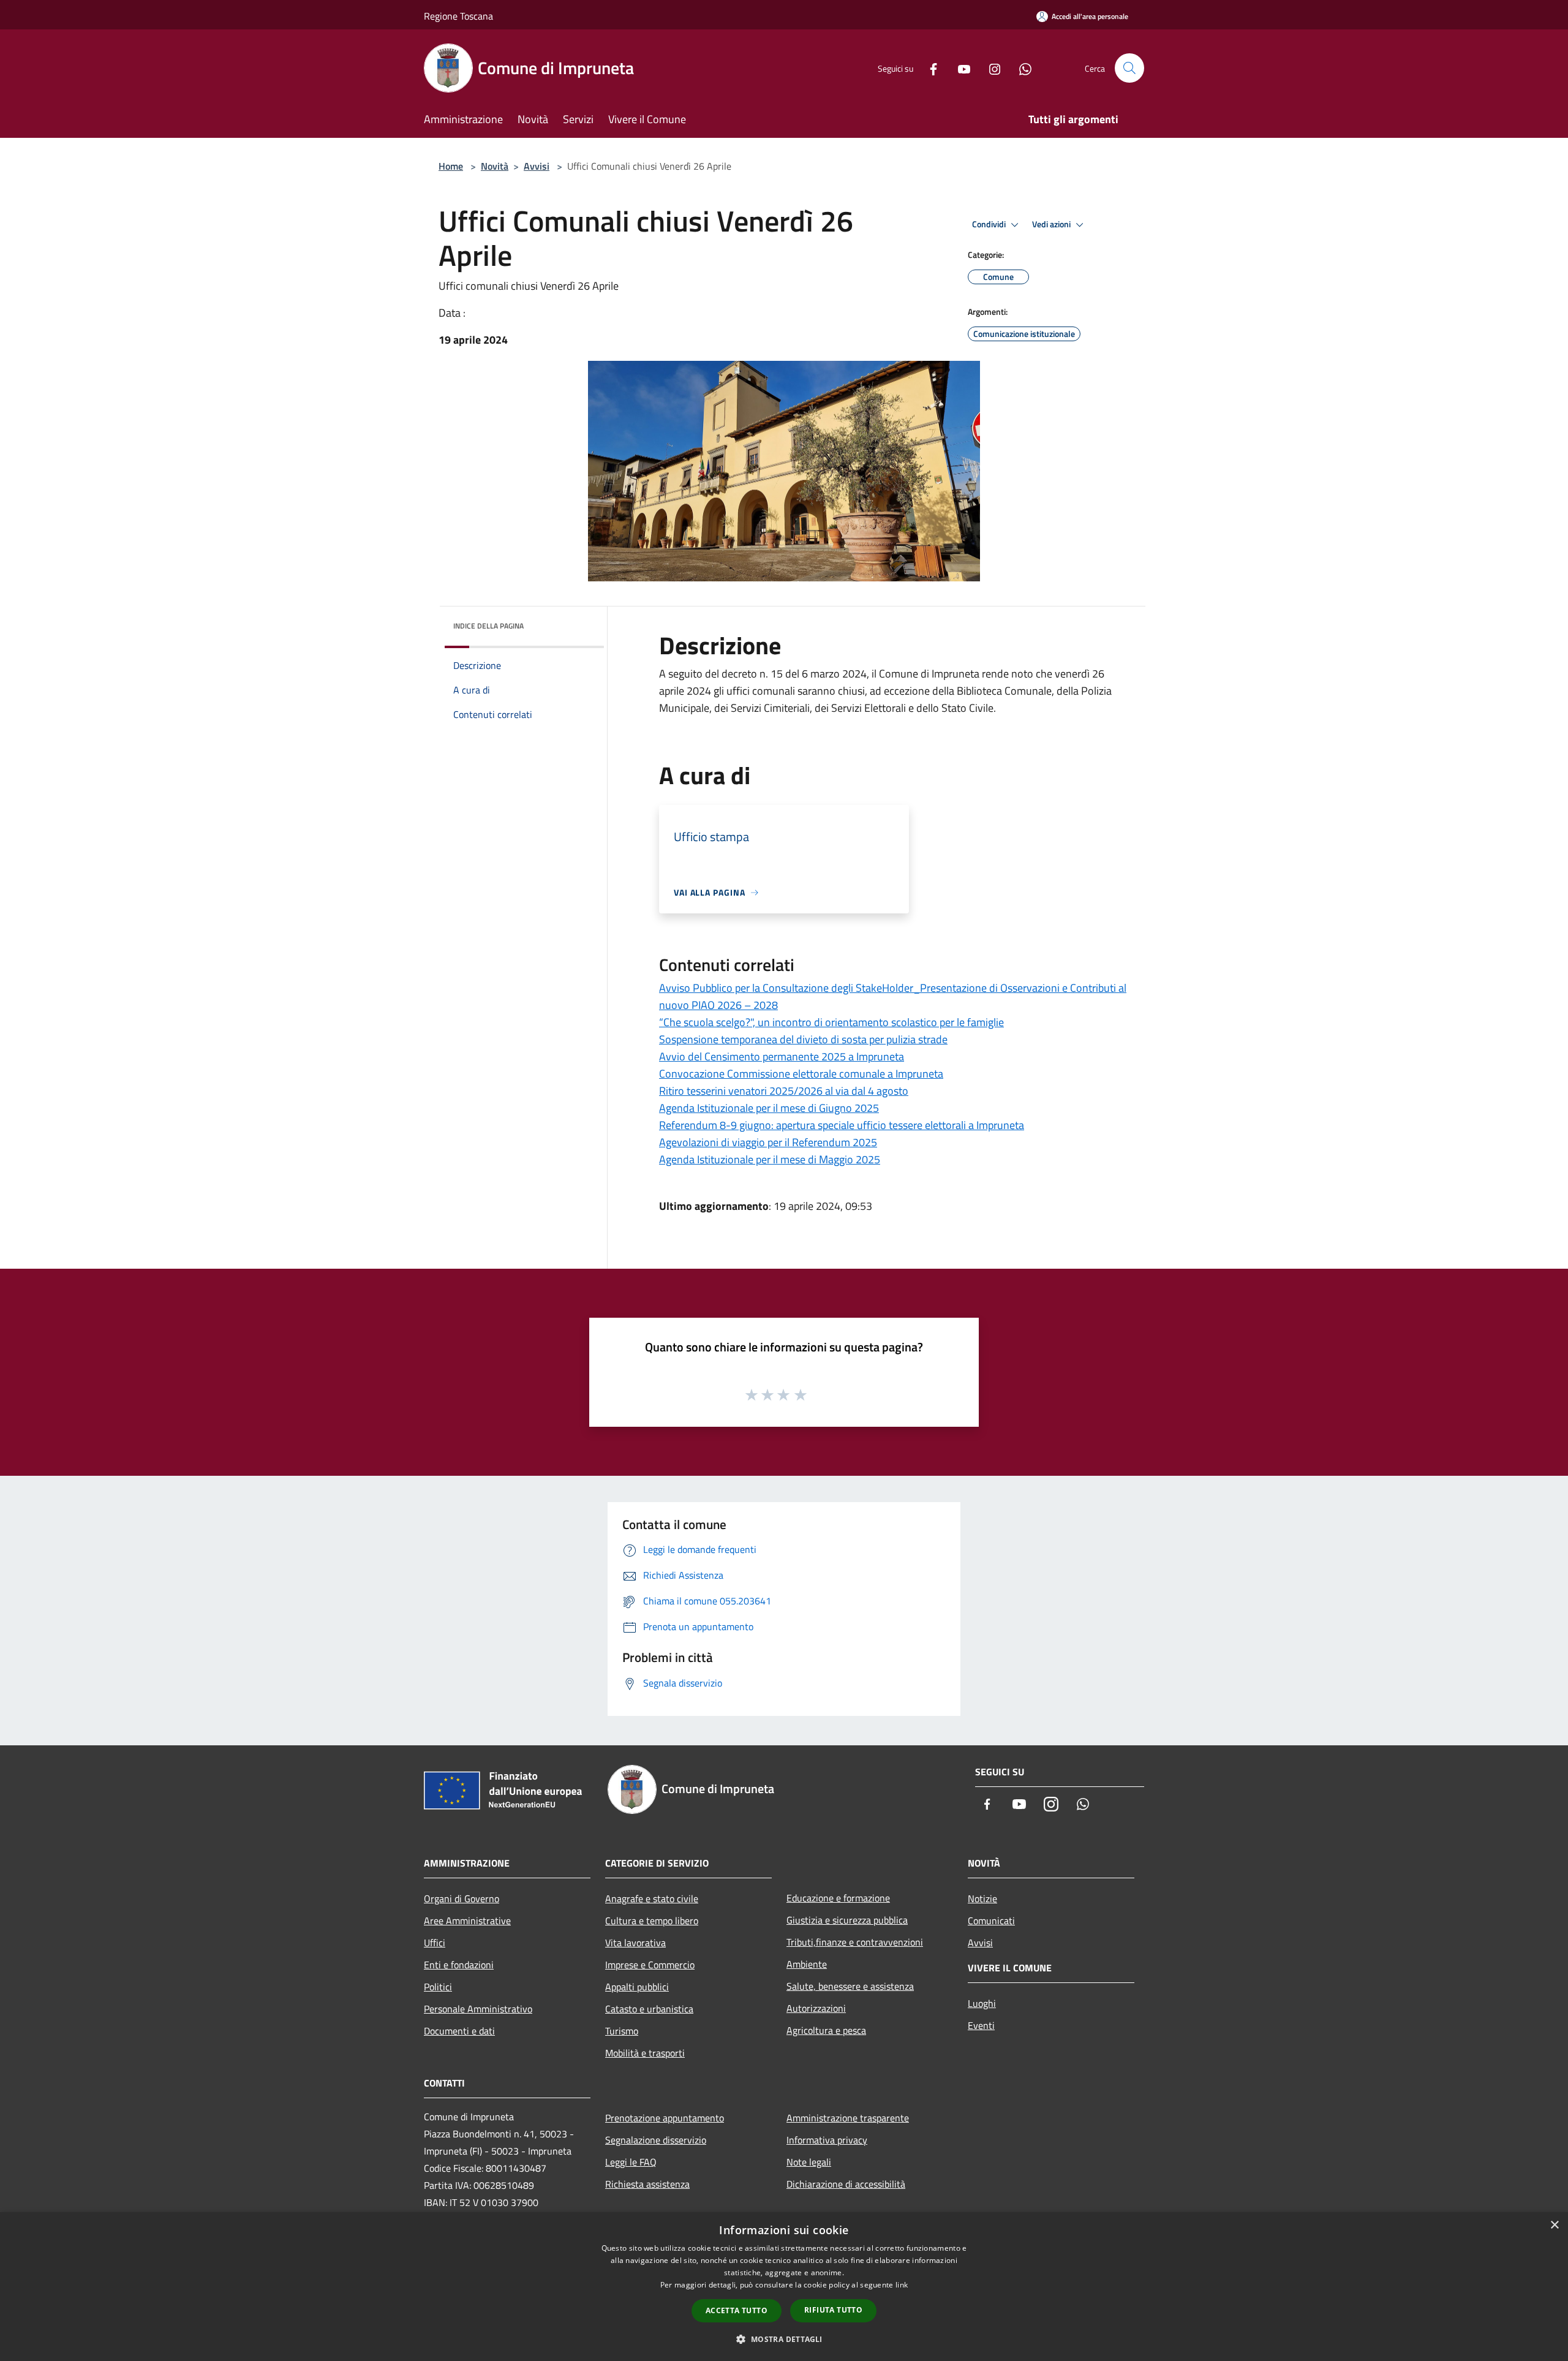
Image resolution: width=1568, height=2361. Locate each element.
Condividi (990, 224)
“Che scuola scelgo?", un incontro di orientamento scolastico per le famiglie (831, 1022)
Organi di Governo (462, 1898)
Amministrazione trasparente (848, 2118)
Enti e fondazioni (459, 1965)
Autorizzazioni (816, 2008)
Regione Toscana (458, 16)
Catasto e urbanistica (649, 2009)
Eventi (981, 2025)
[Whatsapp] (1020, 68)
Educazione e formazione (838, 1898)
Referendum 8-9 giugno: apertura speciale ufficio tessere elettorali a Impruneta (842, 1125)
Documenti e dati (459, 2031)
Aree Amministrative (467, 1921)
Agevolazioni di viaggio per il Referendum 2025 (768, 1142)
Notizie (982, 1898)
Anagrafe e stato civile (652, 1898)
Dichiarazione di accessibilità (846, 2184)
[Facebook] (929, 68)
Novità (495, 166)
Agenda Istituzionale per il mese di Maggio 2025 (770, 1159)
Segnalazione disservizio (656, 2140)
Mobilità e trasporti (645, 2053)
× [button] (1554, 2225)
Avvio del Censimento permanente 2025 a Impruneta (782, 1056)
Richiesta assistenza (647, 2184)
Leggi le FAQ (631, 2162)
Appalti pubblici (637, 1987)
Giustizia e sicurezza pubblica (847, 1920)
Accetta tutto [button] (737, 2310)
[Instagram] (990, 68)
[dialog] (784, 2287)
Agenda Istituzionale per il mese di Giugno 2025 (769, 1108)
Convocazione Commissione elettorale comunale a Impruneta (801, 1074)
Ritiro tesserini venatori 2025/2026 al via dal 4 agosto (784, 1091)
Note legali (809, 2162)
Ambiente (807, 1964)
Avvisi (537, 166)
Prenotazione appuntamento (665, 2118)
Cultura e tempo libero (652, 1921)
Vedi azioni (1052, 224)
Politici (438, 1987)
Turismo (622, 2031)
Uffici (435, 1943)
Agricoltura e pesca (826, 2030)
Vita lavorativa (635, 1943)
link (902, 2285)
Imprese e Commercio (650, 1965)
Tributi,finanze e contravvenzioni (855, 1942)
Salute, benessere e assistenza (850, 1986)
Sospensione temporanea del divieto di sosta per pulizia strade (803, 1039)
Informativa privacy (827, 2140)
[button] (784, 2339)
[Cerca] (1129, 68)
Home (451, 166)
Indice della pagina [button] (488, 626)
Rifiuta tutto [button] (833, 2310)
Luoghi (982, 2003)
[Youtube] (959, 68)
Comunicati (991, 1921)
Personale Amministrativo (478, 2009)
